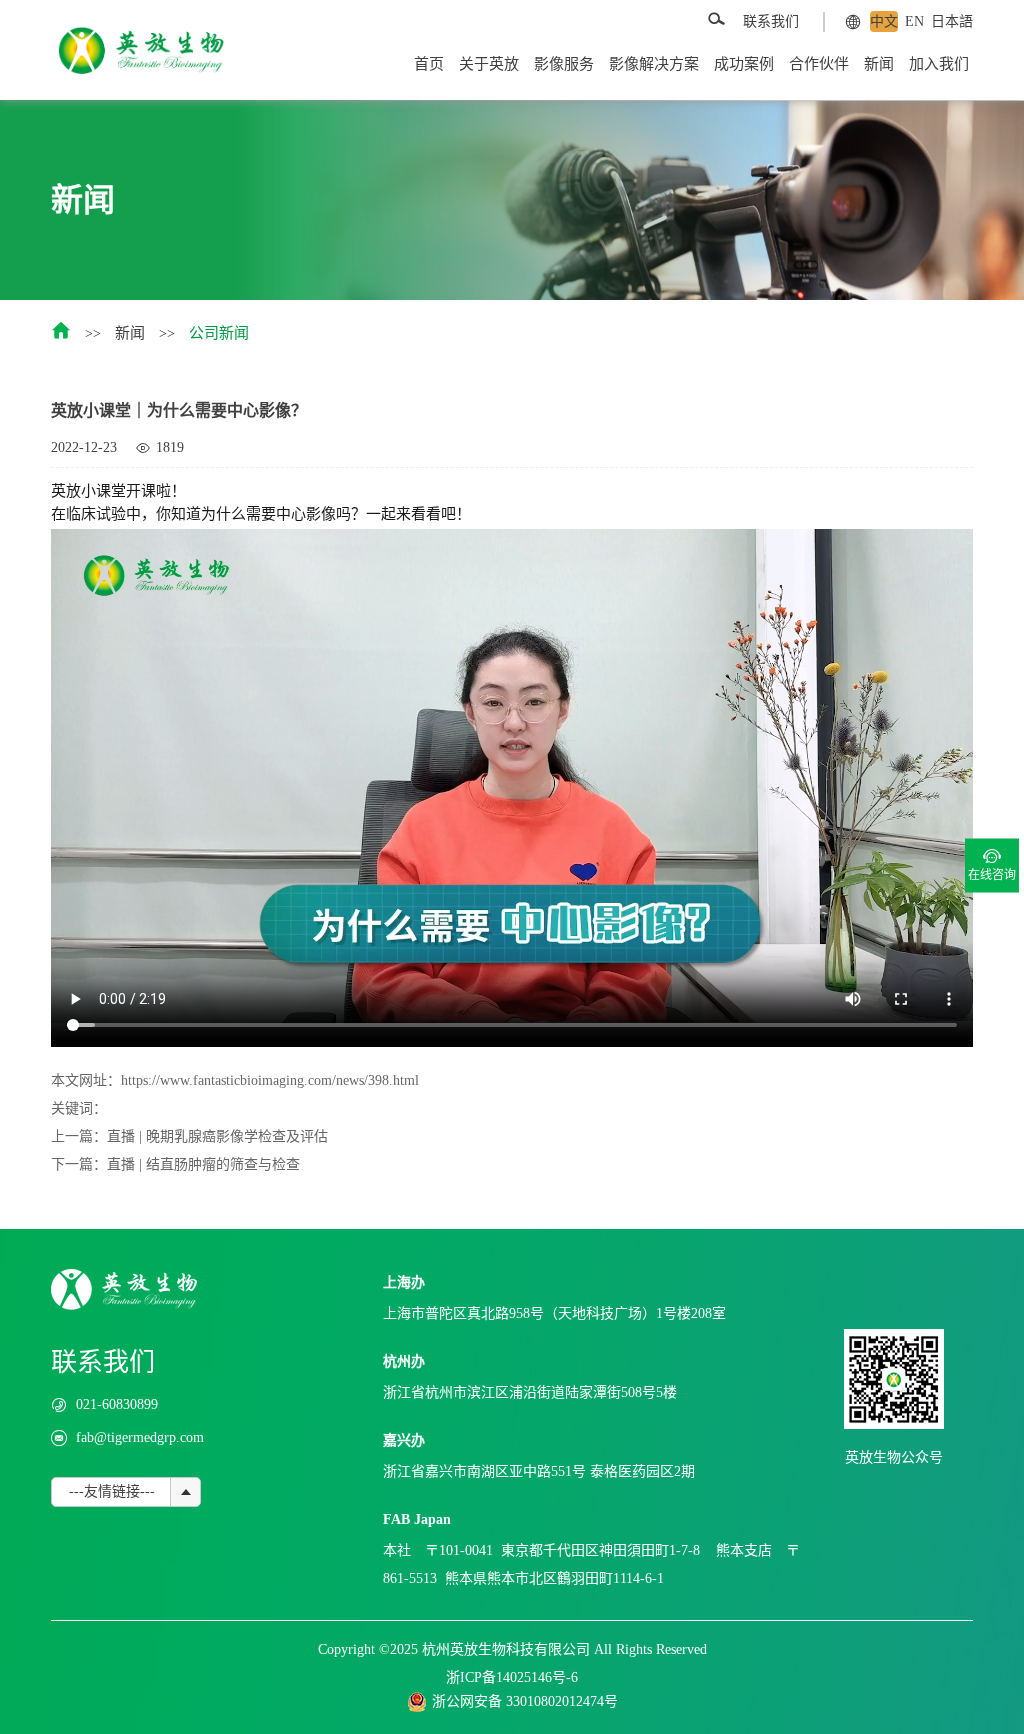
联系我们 (771, 21)
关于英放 (489, 64)
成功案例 (744, 64)
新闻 (879, 64)
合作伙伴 (819, 64)
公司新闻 (219, 333)
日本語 (952, 21)
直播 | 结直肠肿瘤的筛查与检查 (203, 1164)
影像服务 (564, 64)
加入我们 (939, 64)
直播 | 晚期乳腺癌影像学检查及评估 (217, 1136)
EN (914, 21)
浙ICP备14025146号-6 (512, 1677)
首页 (429, 64)
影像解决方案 (654, 64)
